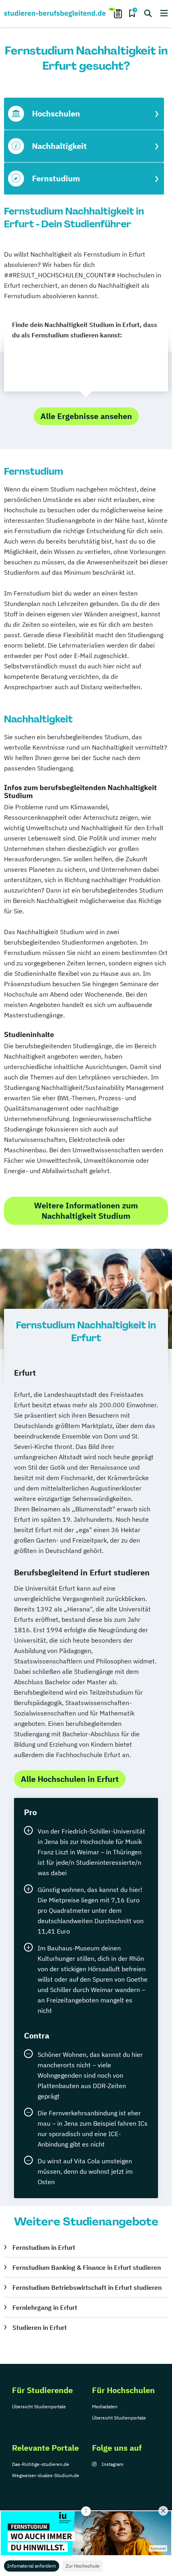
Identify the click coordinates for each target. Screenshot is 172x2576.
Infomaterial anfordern (32, 2566)
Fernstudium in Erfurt (44, 2247)
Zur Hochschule (83, 2566)
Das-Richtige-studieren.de (41, 2464)
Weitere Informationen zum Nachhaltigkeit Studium (86, 1211)
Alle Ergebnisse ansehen (86, 416)
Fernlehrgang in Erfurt (45, 2307)
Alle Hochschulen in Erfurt (70, 1779)
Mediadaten (105, 2406)
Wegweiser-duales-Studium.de (46, 2475)
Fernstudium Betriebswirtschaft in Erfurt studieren (87, 2287)
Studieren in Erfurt (40, 2327)
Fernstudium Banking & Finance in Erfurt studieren (87, 2267)
